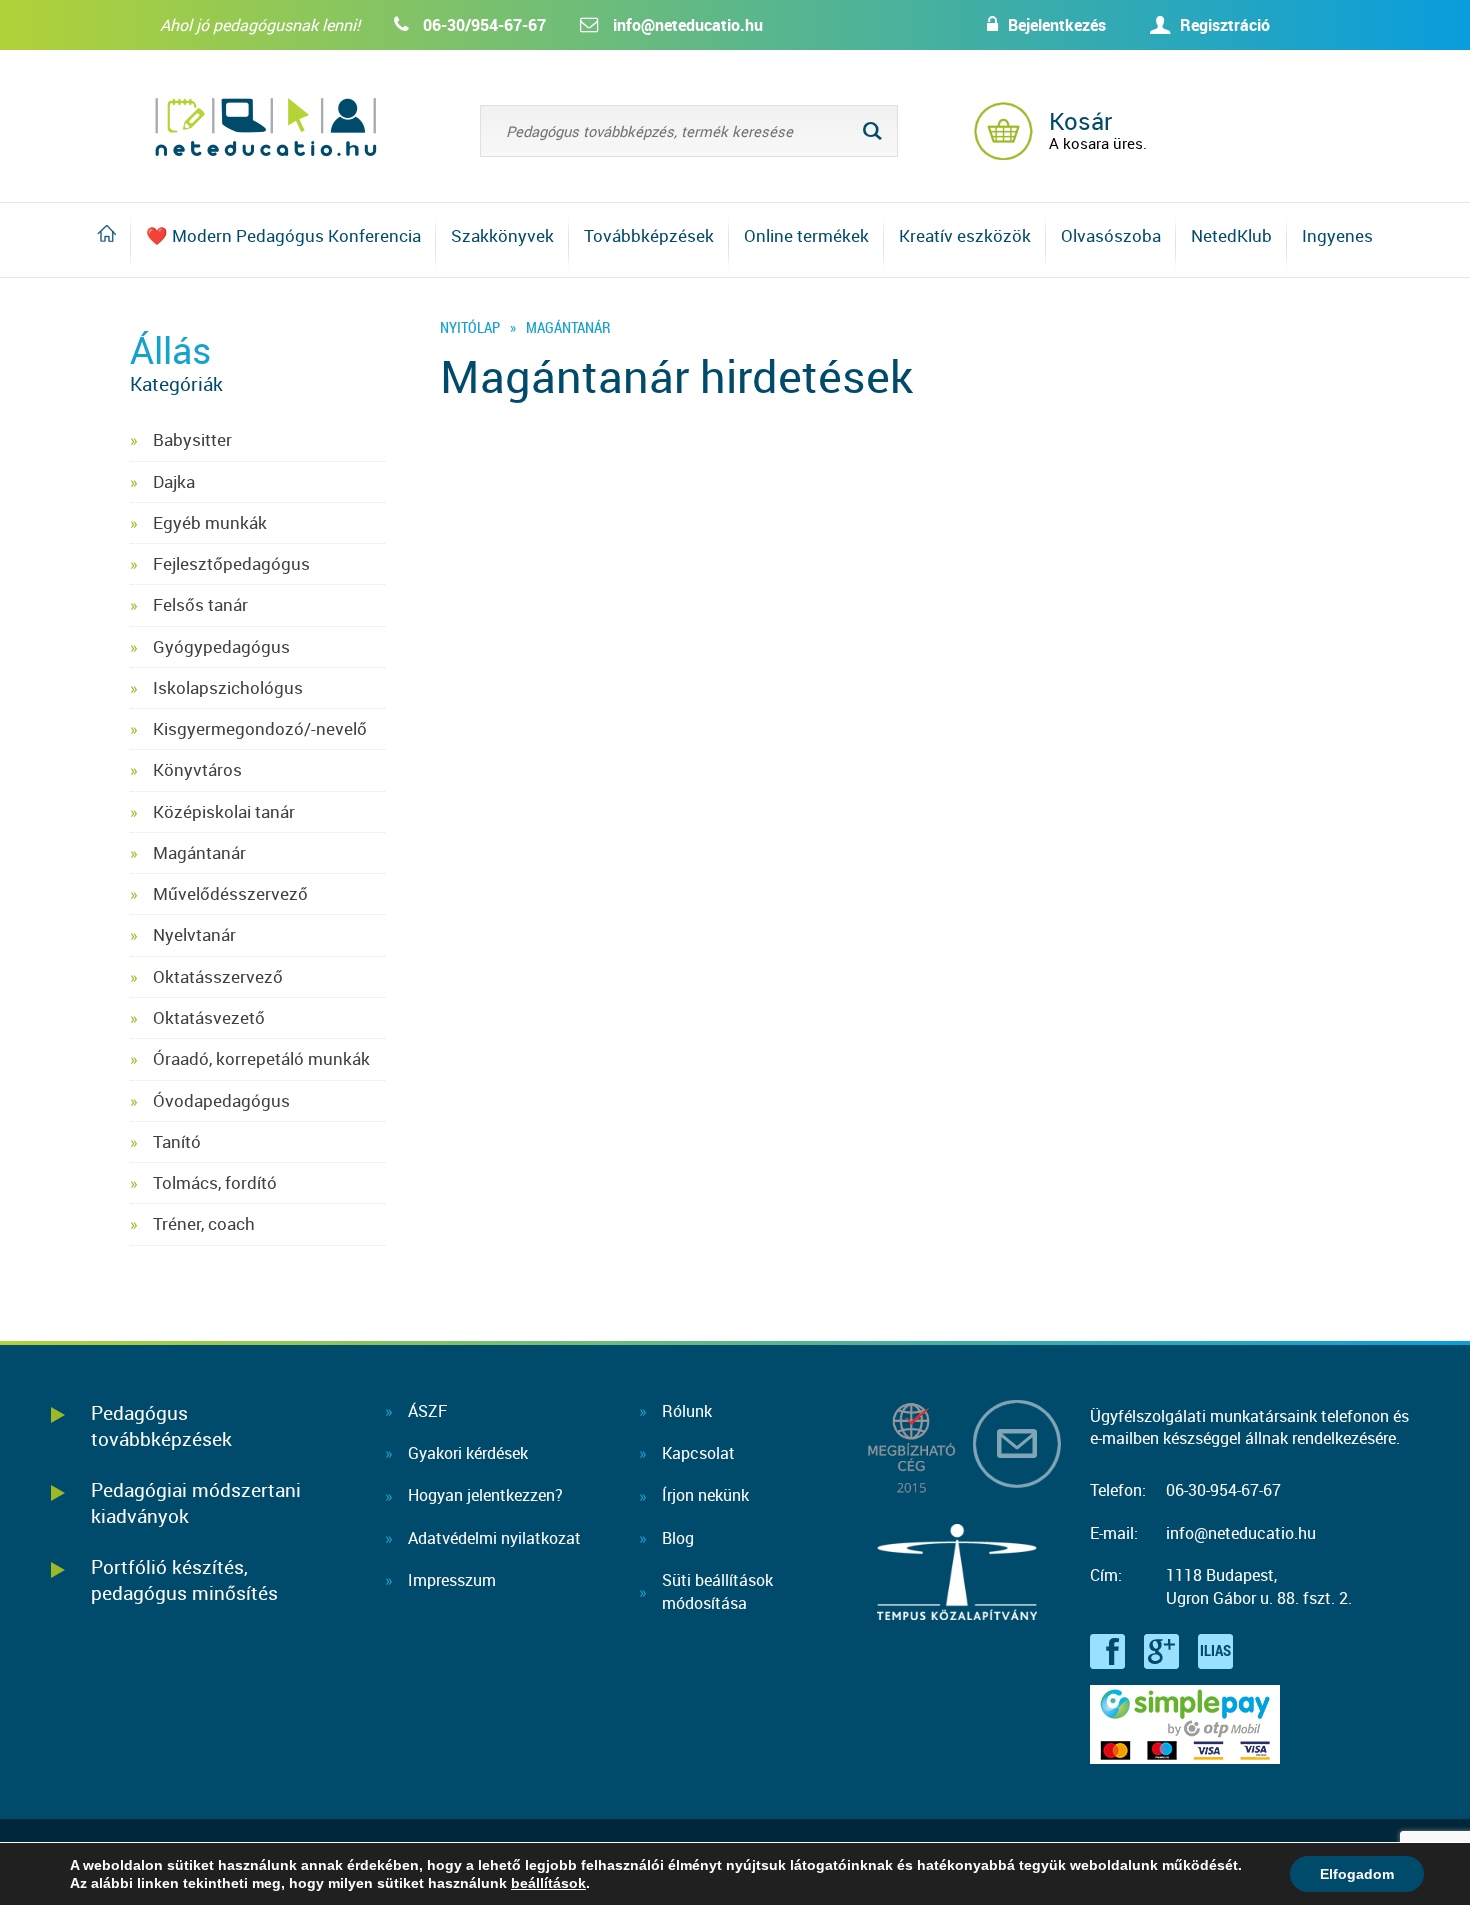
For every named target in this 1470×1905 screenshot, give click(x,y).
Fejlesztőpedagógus (231, 563)
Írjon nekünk (705, 1495)
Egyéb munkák (210, 522)
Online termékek (806, 235)
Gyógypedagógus (221, 646)
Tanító (177, 1141)
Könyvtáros (197, 769)
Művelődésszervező (230, 893)
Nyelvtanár (194, 934)
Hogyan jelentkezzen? (485, 1495)
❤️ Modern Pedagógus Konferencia (283, 235)
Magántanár (199, 852)
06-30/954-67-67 (484, 25)
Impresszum (452, 1580)
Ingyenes (1337, 235)
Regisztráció (1225, 25)
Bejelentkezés (1057, 25)
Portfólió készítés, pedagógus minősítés (184, 1579)
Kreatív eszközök (965, 235)
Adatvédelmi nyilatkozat (494, 1538)
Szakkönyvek (502, 235)
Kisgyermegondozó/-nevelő (260, 728)
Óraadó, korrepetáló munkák (261, 1058)
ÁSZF (427, 1411)
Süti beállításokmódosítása (717, 1591)
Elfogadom (1357, 1874)
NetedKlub (1231, 235)
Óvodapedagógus (221, 1100)
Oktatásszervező (218, 976)
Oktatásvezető (209, 1017)
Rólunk (687, 1411)
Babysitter (192, 439)
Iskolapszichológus (228, 687)
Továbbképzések (649, 235)
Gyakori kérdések (468, 1453)
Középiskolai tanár (224, 811)
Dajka (174, 481)
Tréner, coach (204, 1223)
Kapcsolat (698, 1453)
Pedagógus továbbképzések (161, 1425)
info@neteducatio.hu (688, 25)
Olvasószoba (1111, 235)
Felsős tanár (200, 604)
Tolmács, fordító (215, 1182)
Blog (678, 1538)
